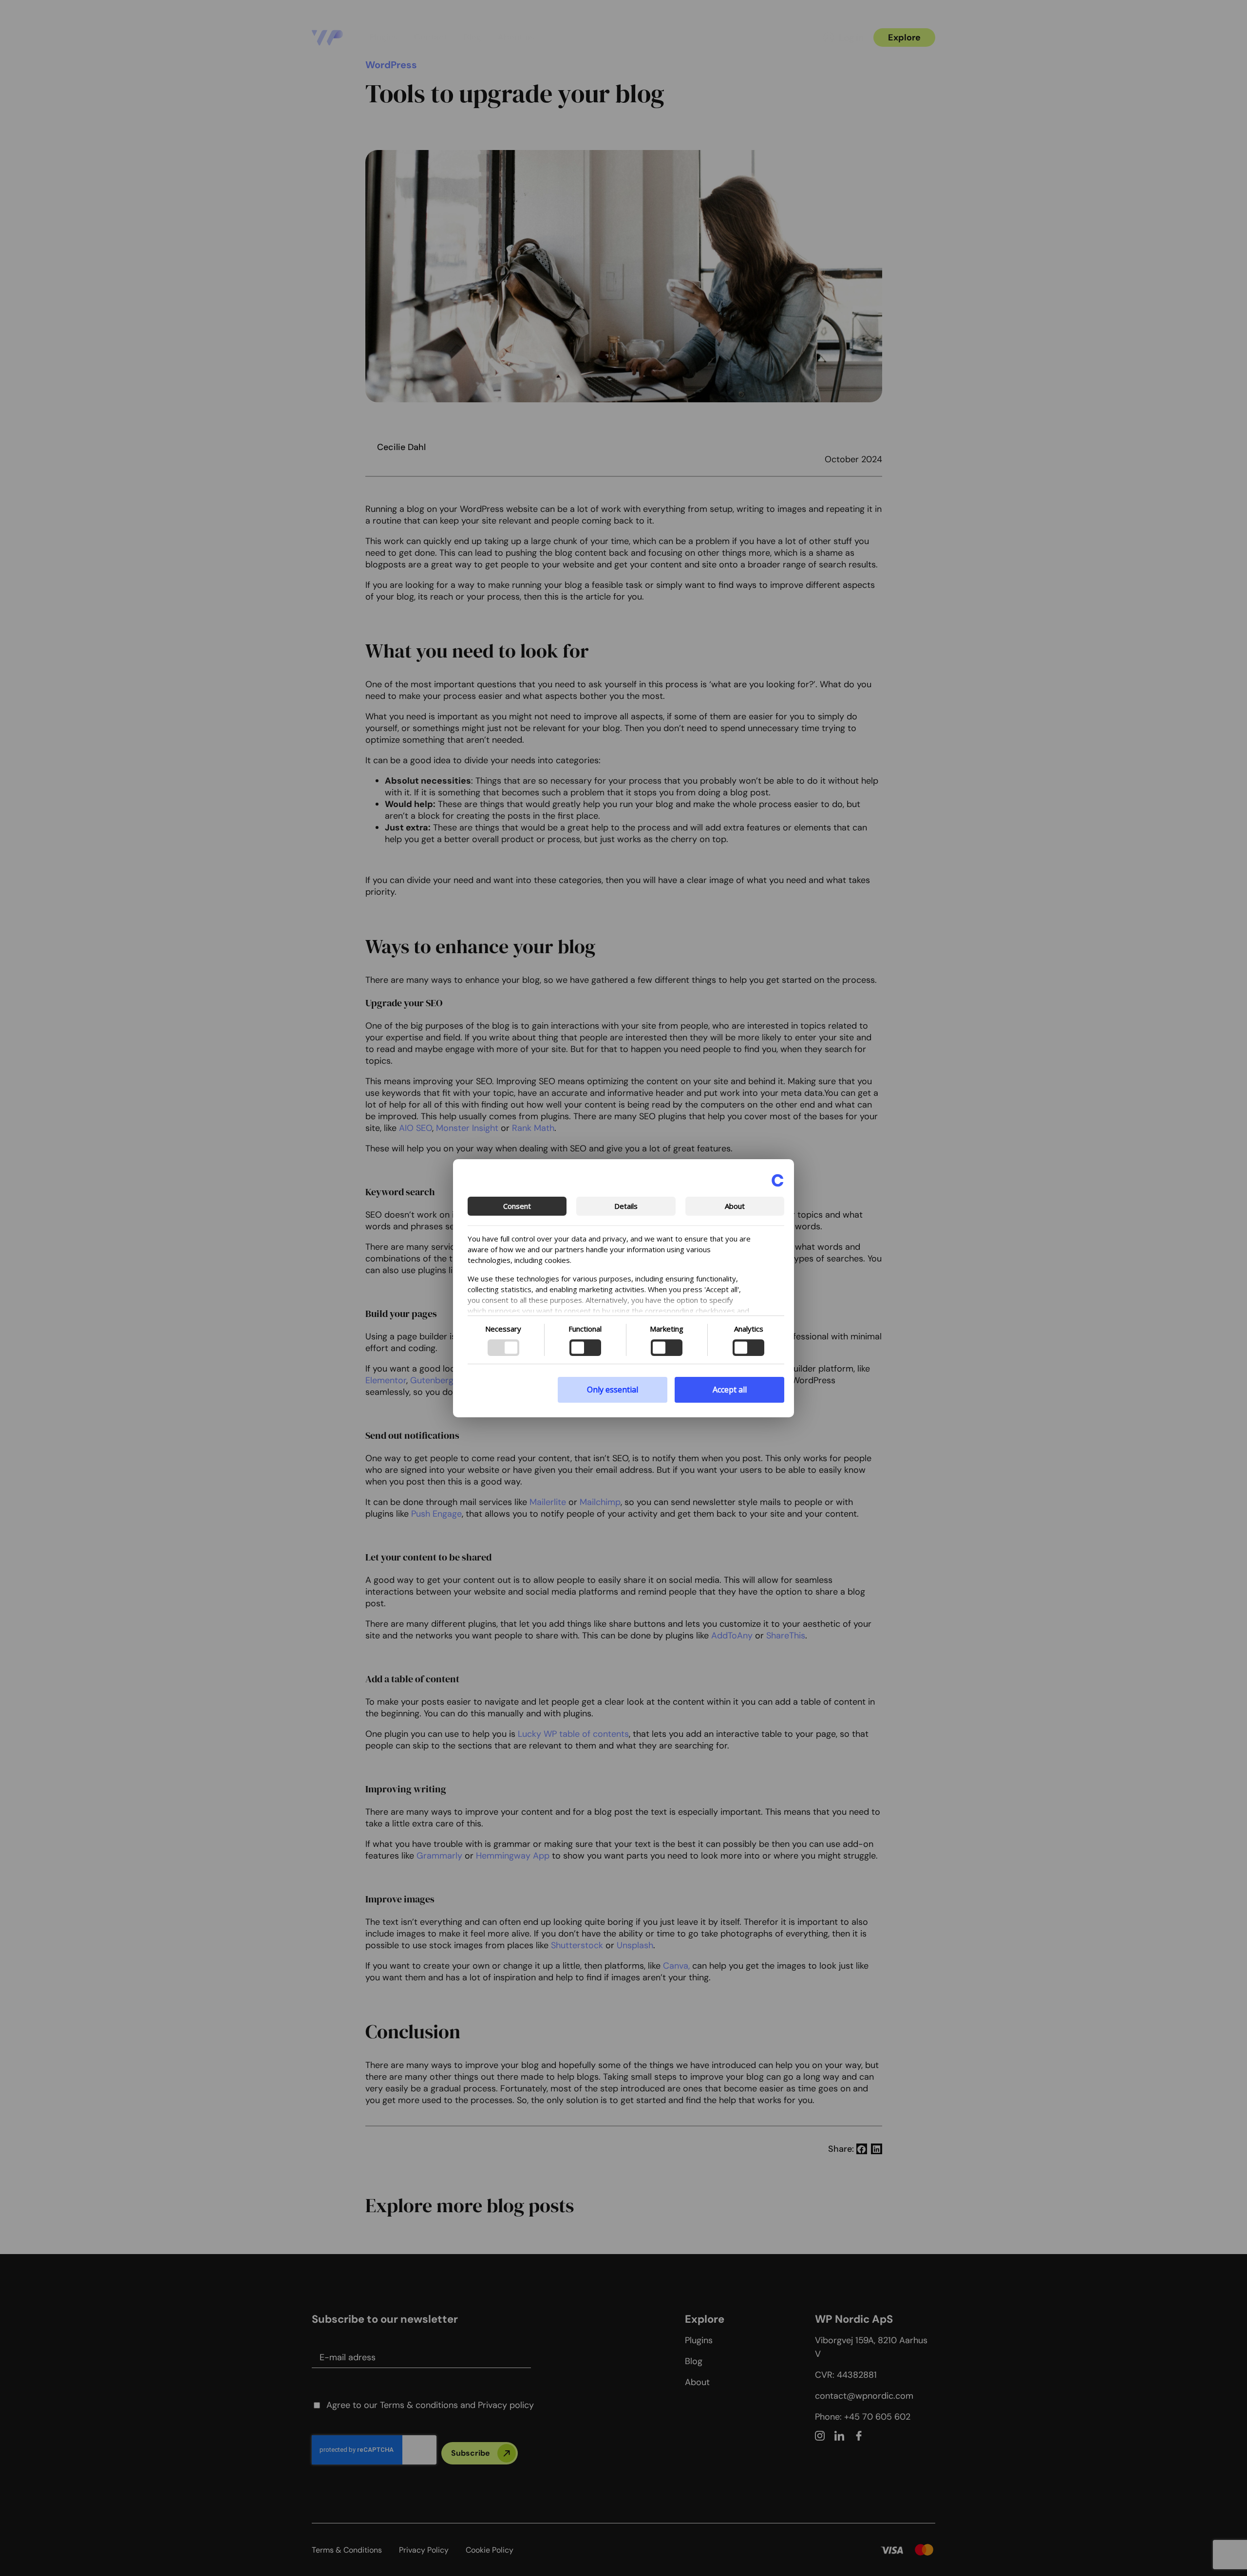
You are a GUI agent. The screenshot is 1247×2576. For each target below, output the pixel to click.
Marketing (667, 1329)
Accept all (730, 1390)
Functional (585, 1329)
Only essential (613, 1390)
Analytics (749, 1329)
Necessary (503, 1329)
